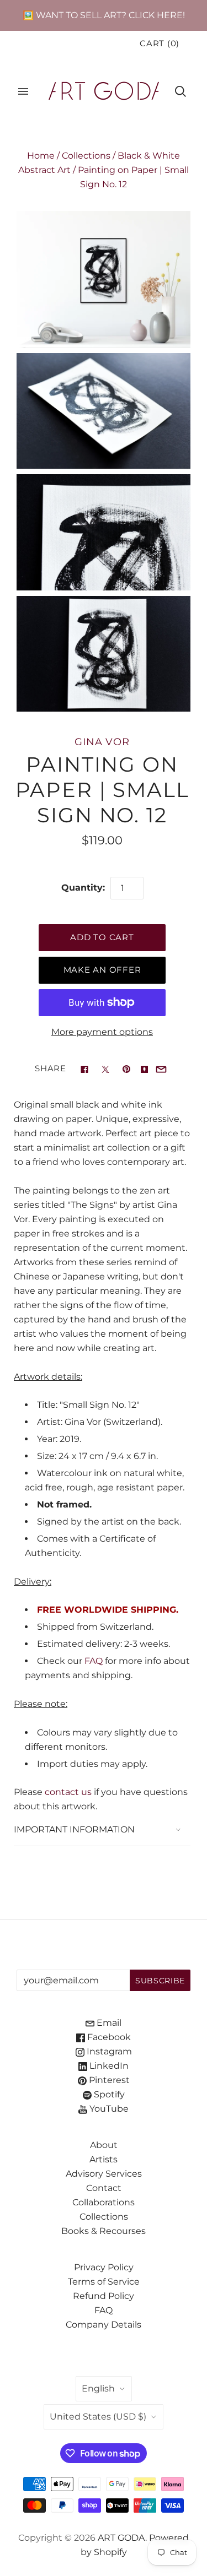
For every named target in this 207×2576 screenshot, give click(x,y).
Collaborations (104, 2202)
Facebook (108, 2037)
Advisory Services (104, 2174)
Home (41, 156)
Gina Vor (102, 742)
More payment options (102, 1032)
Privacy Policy (104, 2267)
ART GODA (121, 2538)
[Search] (181, 91)
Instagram (108, 2051)
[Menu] (23, 91)
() (160, 44)
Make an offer (102, 970)
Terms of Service (104, 2282)
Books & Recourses (104, 2231)
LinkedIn (108, 2066)
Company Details (104, 2325)
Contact (104, 2188)
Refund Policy (104, 2296)
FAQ (94, 1661)
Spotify (108, 2094)
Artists (104, 2159)
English (98, 2388)
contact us (68, 1792)
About (104, 2145)
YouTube (108, 2109)
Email (108, 2023)
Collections (86, 156)
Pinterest (108, 2080)
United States (98, 2417)
